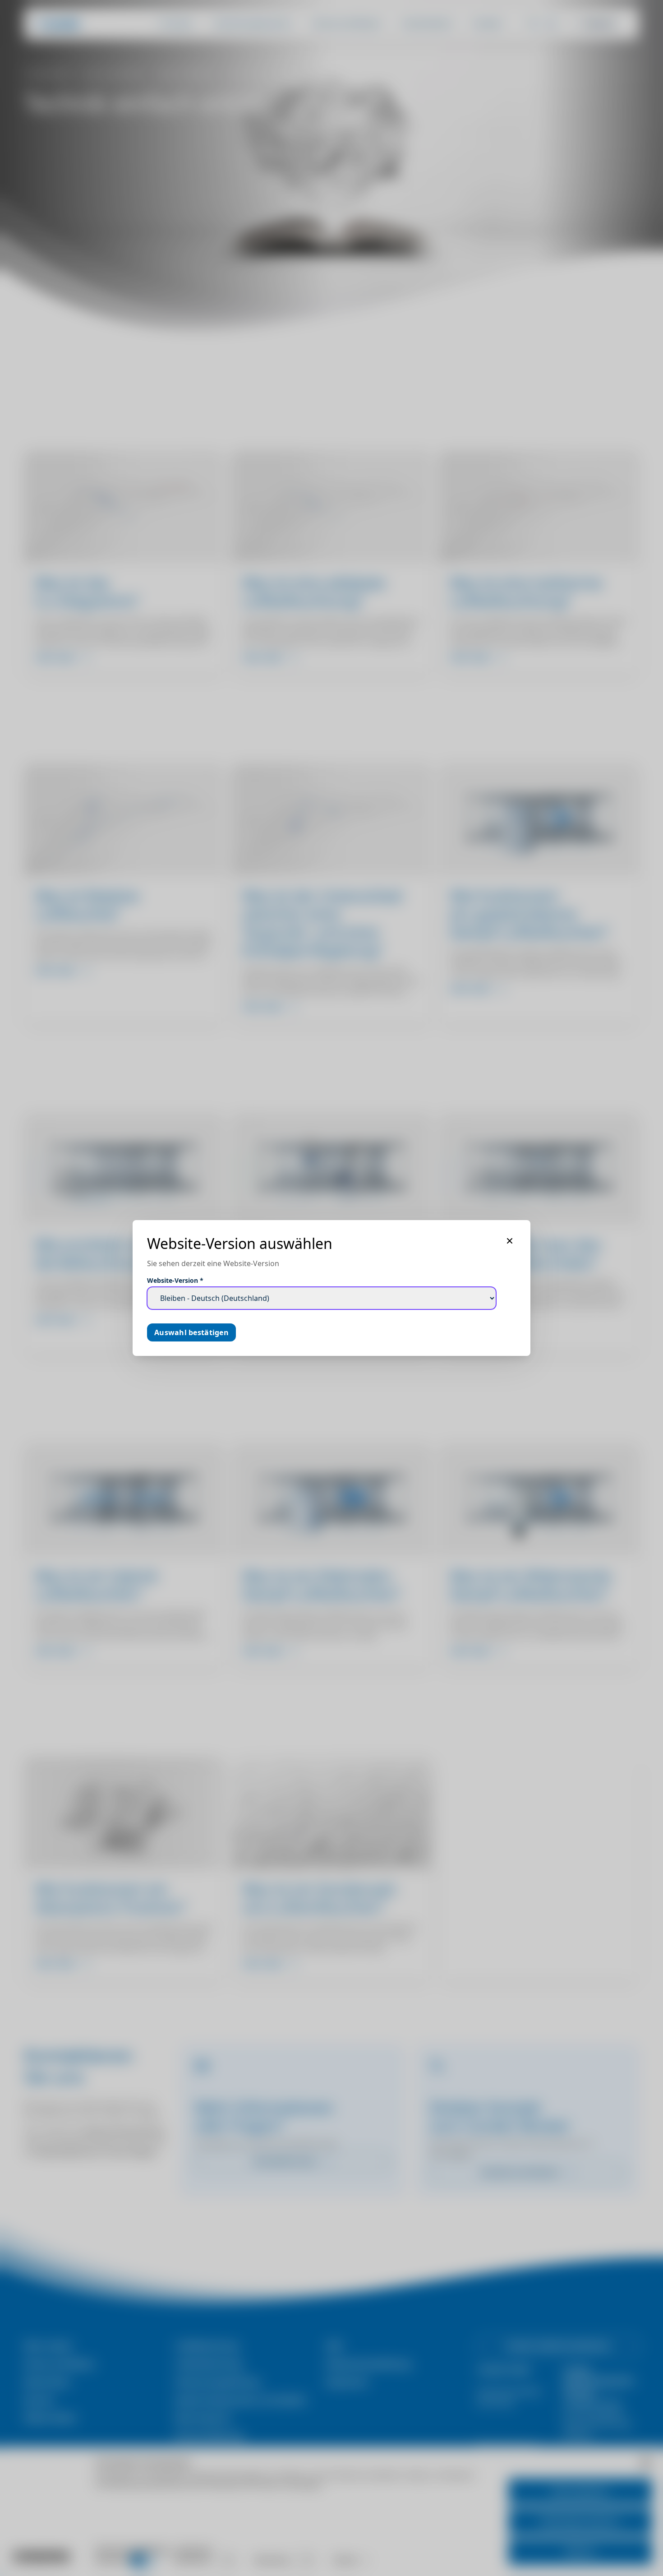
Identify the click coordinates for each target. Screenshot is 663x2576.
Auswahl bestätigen (191, 1332)
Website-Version (175, 1280)
